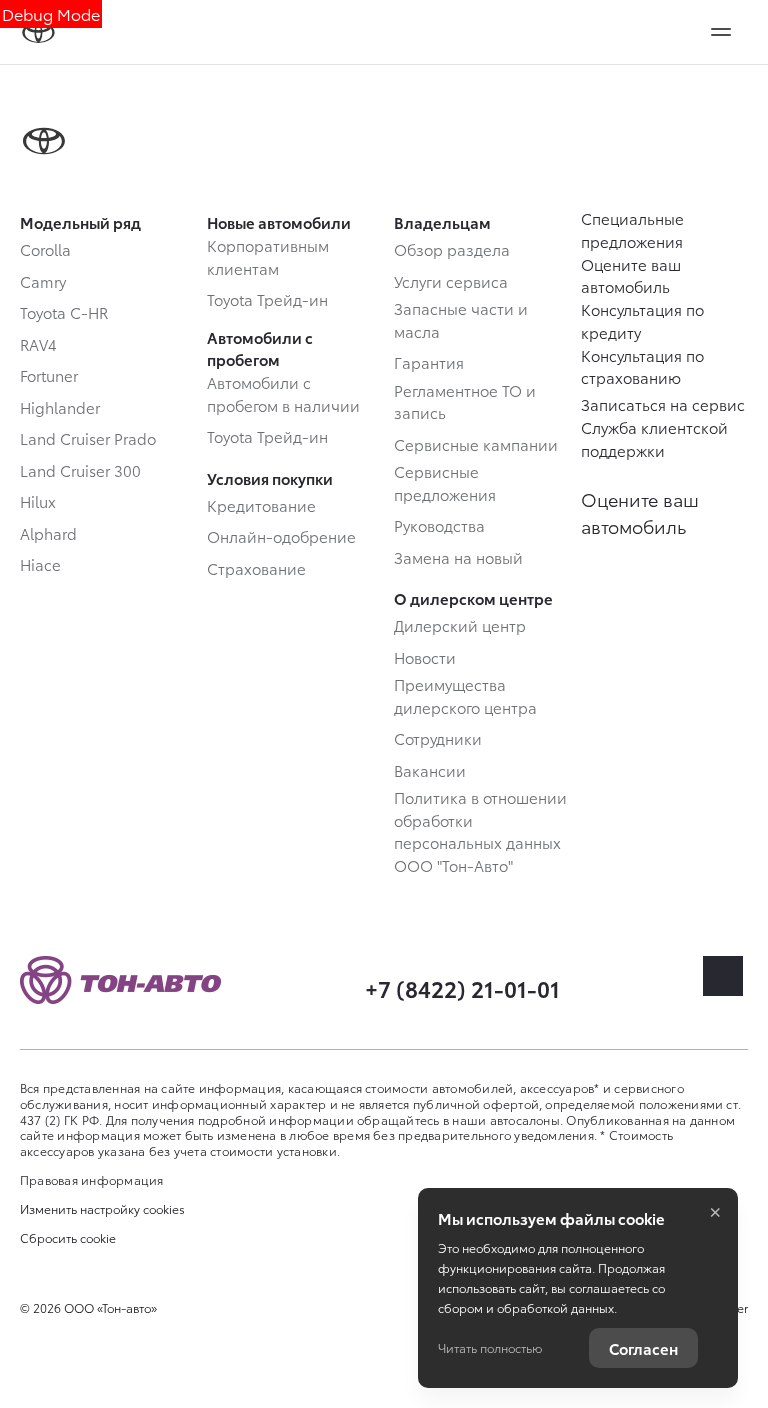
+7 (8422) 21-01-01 (462, 987)
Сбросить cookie (68, 1238)
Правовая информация (92, 1179)
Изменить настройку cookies (102, 1209)
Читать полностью (490, 1347)
